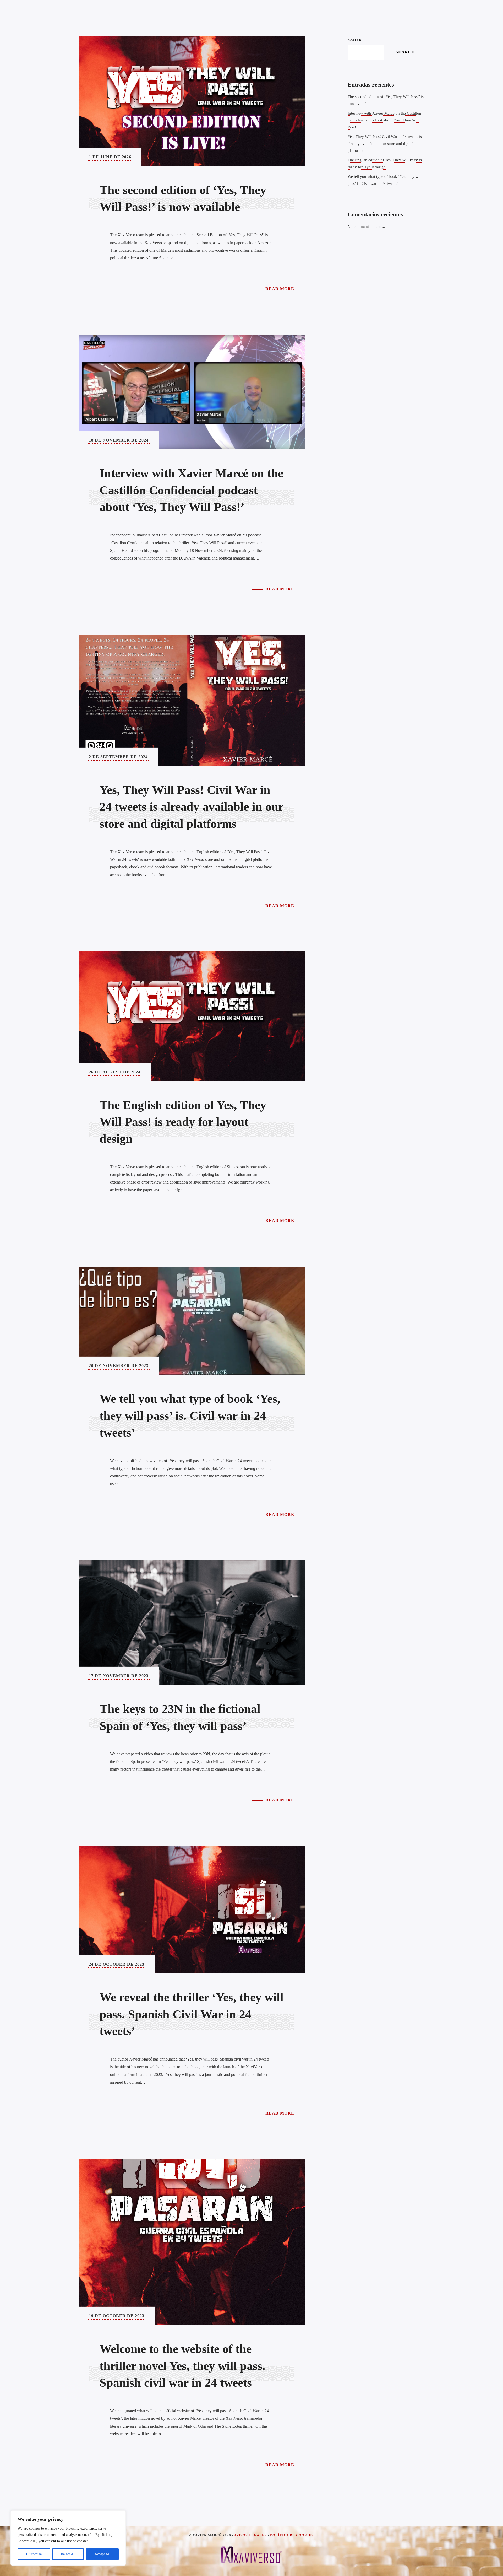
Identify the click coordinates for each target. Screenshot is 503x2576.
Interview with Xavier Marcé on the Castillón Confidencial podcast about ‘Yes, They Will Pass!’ (384, 120)
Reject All (68, 2554)
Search (355, 40)
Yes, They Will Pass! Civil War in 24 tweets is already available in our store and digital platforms (385, 144)
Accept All (102, 2554)
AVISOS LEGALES (250, 2535)
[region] (68, 2538)
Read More (280, 289)
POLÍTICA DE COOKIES (292, 2535)
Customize (34, 2554)
